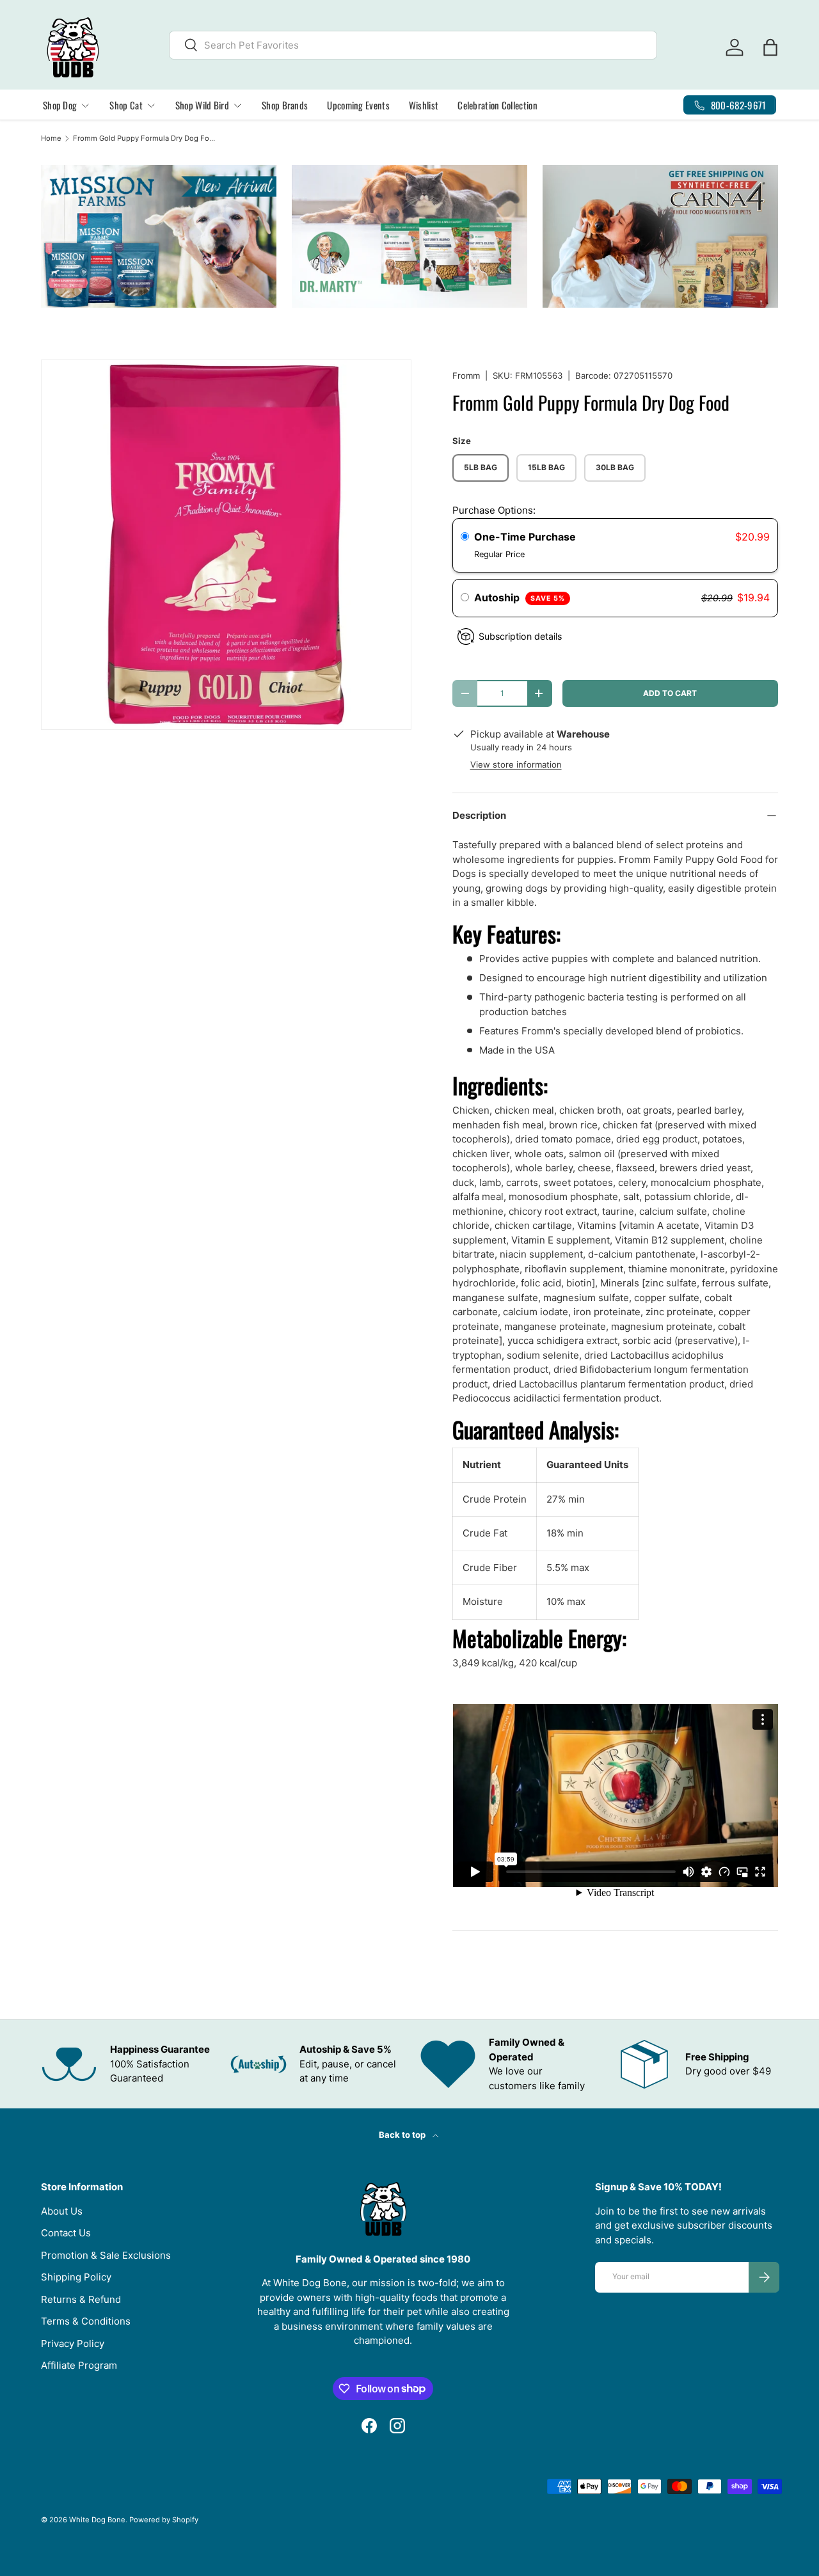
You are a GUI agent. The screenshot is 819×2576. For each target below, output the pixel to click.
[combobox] (413, 45)
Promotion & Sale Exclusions (106, 2255)
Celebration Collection (497, 105)
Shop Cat (126, 105)
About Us (62, 2211)
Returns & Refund (81, 2299)
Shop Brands (285, 105)
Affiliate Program (79, 2365)
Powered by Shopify (164, 2520)
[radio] (465, 537)
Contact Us (66, 2233)
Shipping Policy (76, 2277)
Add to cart (670, 693)
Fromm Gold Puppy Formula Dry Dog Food (145, 138)
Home (51, 138)
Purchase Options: (494, 510)
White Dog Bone (97, 2520)
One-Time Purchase (525, 537)
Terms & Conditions (86, 2321)
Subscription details (520, 636)
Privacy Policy (73, 2343)
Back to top (403, 2135)
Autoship (520, 597)
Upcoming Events (358, 105)
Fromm (466, 375)
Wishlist (424, 105)
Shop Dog (60, 105)
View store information (516, 764)
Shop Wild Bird (202, 105)
